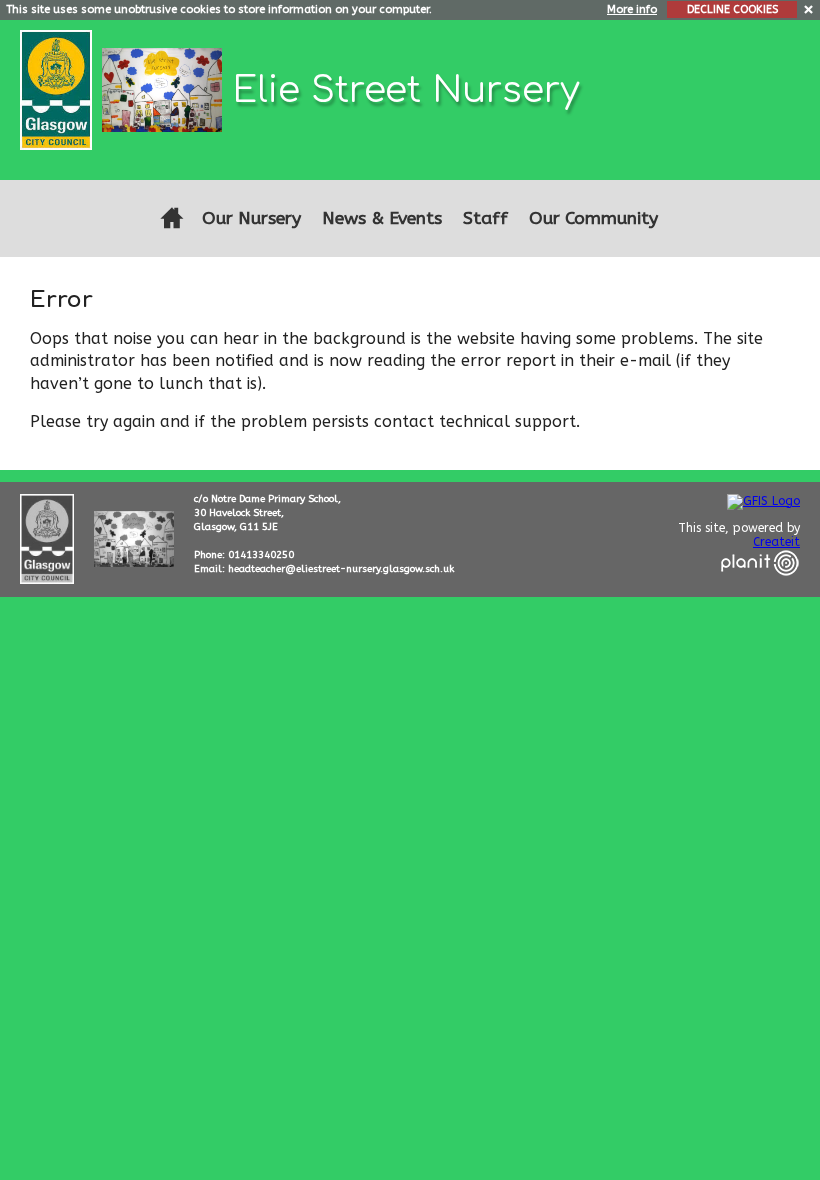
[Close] (809, 8)
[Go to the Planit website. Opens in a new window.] (760, 588)
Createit (776, 542)
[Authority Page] (58, 88)
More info (632, 9)
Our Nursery (251, 218)
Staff (485, 218)
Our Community (593, 218)
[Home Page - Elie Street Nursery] (171, 218)
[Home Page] (164, 88)
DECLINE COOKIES (732, 9)
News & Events (382, 218)
